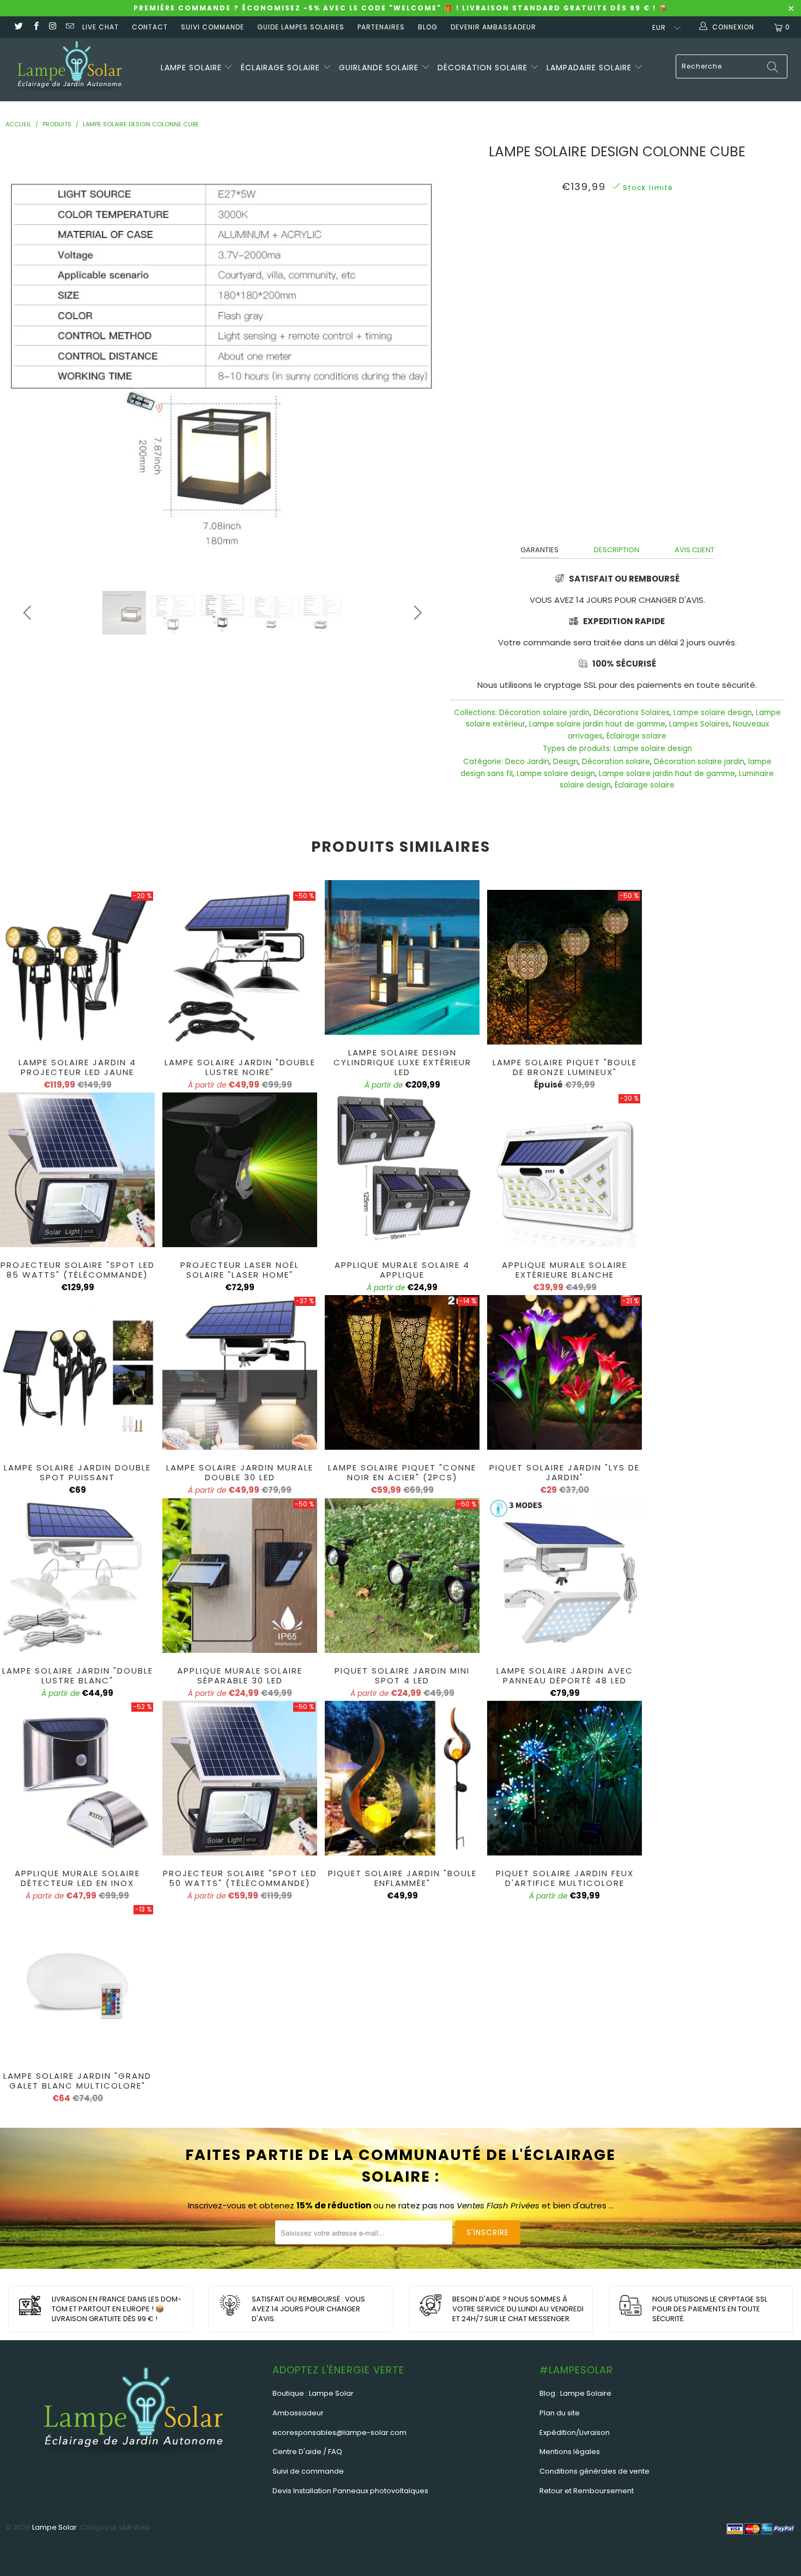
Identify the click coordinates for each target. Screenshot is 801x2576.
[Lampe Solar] (69, 70)
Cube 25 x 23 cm (735, 235)
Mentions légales (570, 2452)
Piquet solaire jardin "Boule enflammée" (402, 1778)
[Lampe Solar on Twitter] (18, 27)
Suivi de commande (308, 2471)
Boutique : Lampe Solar (313, 2393)
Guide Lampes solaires (301, 27)
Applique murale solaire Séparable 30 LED (240, 1576)
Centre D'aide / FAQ (307, 2452)
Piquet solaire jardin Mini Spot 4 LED (402, 1576)
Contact (150, 27)
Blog (428, 27)
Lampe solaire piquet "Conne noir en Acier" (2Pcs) (402, 1372)
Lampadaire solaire (590, 68)
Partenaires (381, 27)
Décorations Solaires (632, 713)
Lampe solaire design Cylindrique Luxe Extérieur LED (402, 957)
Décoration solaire (484, 68)
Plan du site (560, 2413)
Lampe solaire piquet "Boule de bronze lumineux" (565, 967)
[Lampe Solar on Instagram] (53, 27)
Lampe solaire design (713, 713)
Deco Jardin (527, 762)
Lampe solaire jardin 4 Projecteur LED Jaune (77, 967)
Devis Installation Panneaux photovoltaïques (350, 2491)
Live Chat (101, 27)
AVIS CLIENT (694, 550)
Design (566, 762)
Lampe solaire (193, 68)
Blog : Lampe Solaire (575, 2393)
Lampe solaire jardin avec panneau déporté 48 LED (565, 1576)
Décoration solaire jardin (544, 713)
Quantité (617, 263)
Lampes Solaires (699, 724)
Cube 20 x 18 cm (494, 235)
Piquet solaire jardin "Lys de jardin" (565, 1372)
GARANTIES (539, 550)
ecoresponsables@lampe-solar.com (339, 2432)
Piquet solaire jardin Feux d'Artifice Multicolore (565, 1778)
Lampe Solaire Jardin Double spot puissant (77, 1372)
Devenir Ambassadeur (493, 27)
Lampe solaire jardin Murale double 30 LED (240, 1372)
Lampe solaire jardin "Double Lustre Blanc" (77, 1576)
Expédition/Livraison (575, 2432)
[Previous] (29, 358)
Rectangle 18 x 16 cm (658, 235)
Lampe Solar (54, 2527)
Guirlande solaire (380, 68)
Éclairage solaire (282, 68)
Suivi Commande (213, 27)
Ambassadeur (298, 2413)
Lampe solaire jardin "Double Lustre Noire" (240, 967)
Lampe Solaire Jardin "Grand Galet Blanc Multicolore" (77, 1981)
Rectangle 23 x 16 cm (572, 235)
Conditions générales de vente (594, 2471)
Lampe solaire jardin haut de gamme (597, 724)
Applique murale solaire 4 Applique (402, 1170)
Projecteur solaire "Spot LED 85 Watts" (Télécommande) (77, 1170)
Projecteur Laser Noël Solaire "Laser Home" (240, 1170)
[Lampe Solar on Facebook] (35, 27)
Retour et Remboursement (587, 2491)
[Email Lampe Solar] (69, 27)
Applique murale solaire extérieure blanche (565, 1170)
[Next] (416, 358)
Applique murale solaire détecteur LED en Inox (77, 1778)
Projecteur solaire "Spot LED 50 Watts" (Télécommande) (240, 1778)
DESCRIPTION (617, 550)
